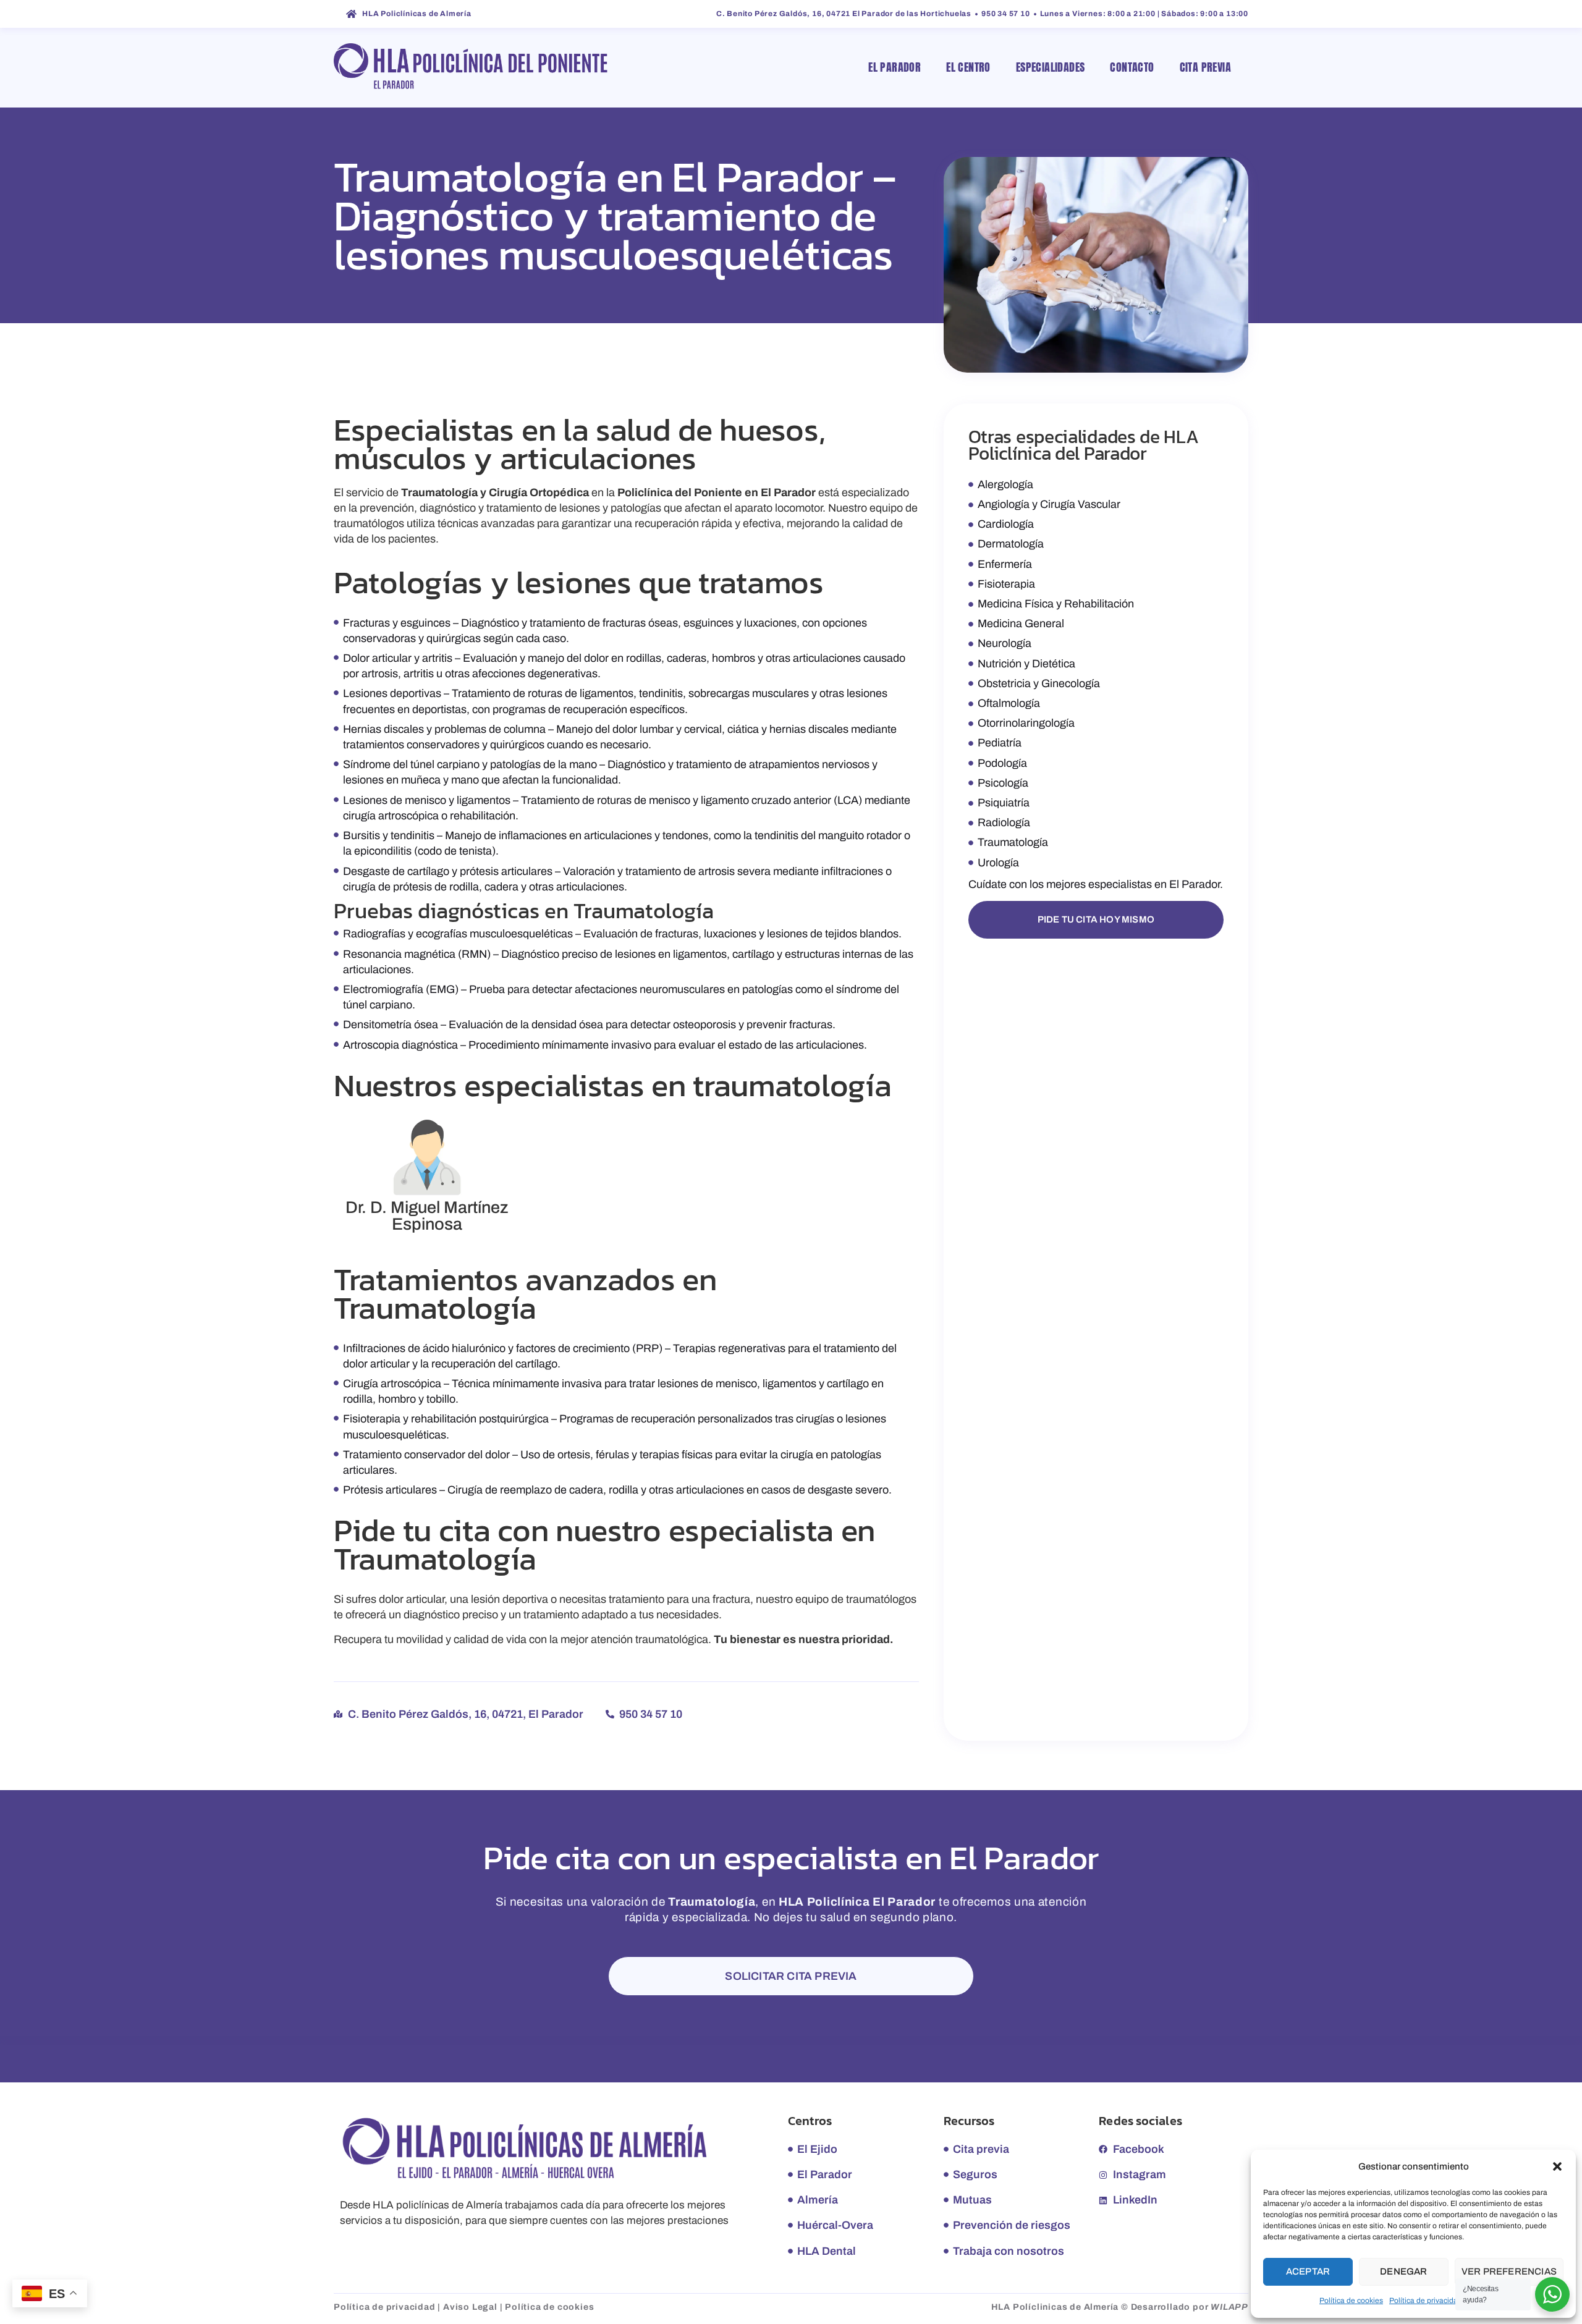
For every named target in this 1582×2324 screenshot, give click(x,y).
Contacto (1132, 67)
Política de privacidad (1426, 2301)
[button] (1557, 2166)
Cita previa (1205, 67)
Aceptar (1308, 2271)
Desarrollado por (1190, 2307)
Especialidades (1051, 67)
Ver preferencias (1509, 2271)
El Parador (895, 67)
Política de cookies (1351, 2301)
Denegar (1403, 2271)
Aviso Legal (470, 2307)
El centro (968, 67)
